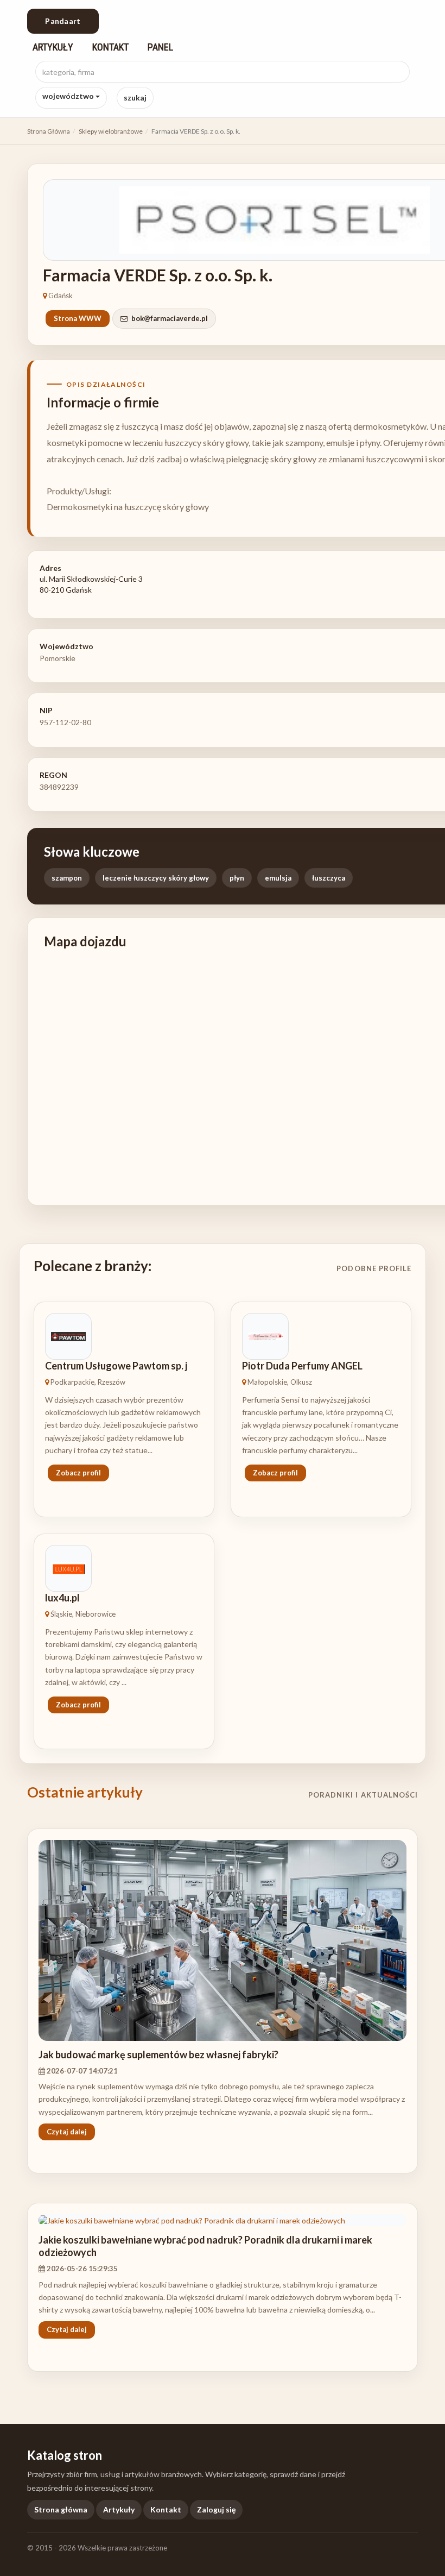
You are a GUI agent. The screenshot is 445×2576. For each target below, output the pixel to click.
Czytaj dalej (67, 2132)
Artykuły (53, 47)
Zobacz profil (78, 1473)
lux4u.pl (62, 1598)
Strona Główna (49, 131)
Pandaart (63, 21)
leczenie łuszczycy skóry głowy (156, 878)
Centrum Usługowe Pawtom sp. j (116, 1366)
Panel (160, 47)
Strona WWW (78, 318)
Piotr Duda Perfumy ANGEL (302, 1366)
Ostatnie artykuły (85, 1792)
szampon (67, 878)
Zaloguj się (216, 2509)
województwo (69, 96)
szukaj (135, 98)
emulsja (278, 878)
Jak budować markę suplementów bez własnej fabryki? (158, 2054)
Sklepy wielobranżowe (111, 131)
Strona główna (61, 2509)
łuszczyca (329, 878)
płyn (237, 878)
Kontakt (110, 47)
